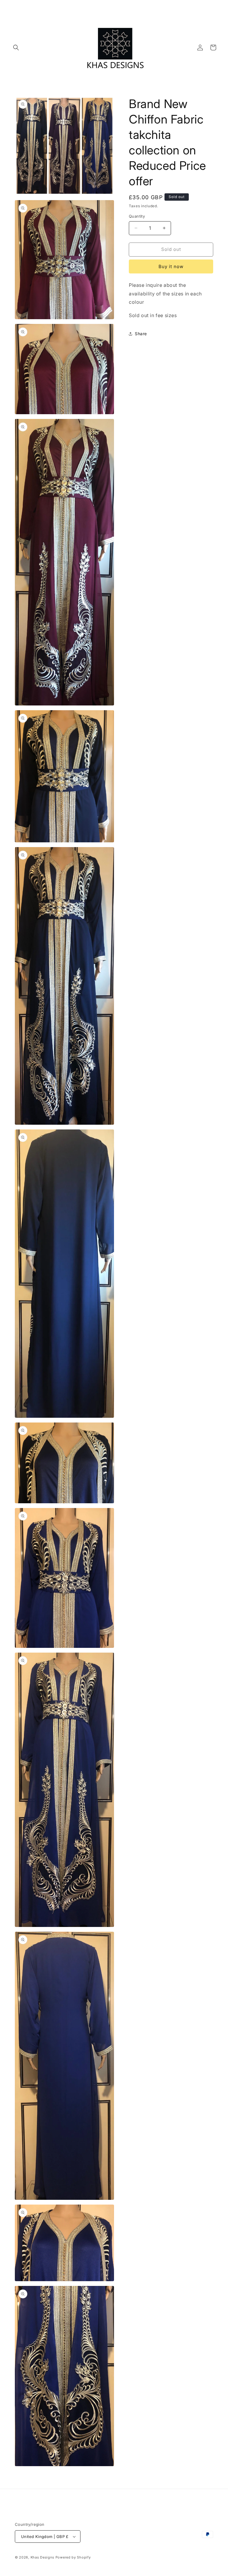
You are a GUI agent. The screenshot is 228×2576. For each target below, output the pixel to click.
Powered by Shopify (73, 2557)
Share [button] (141, 334)
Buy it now (171, 266)
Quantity (137, 216)
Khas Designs (42, 2557)
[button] (16, 48)
